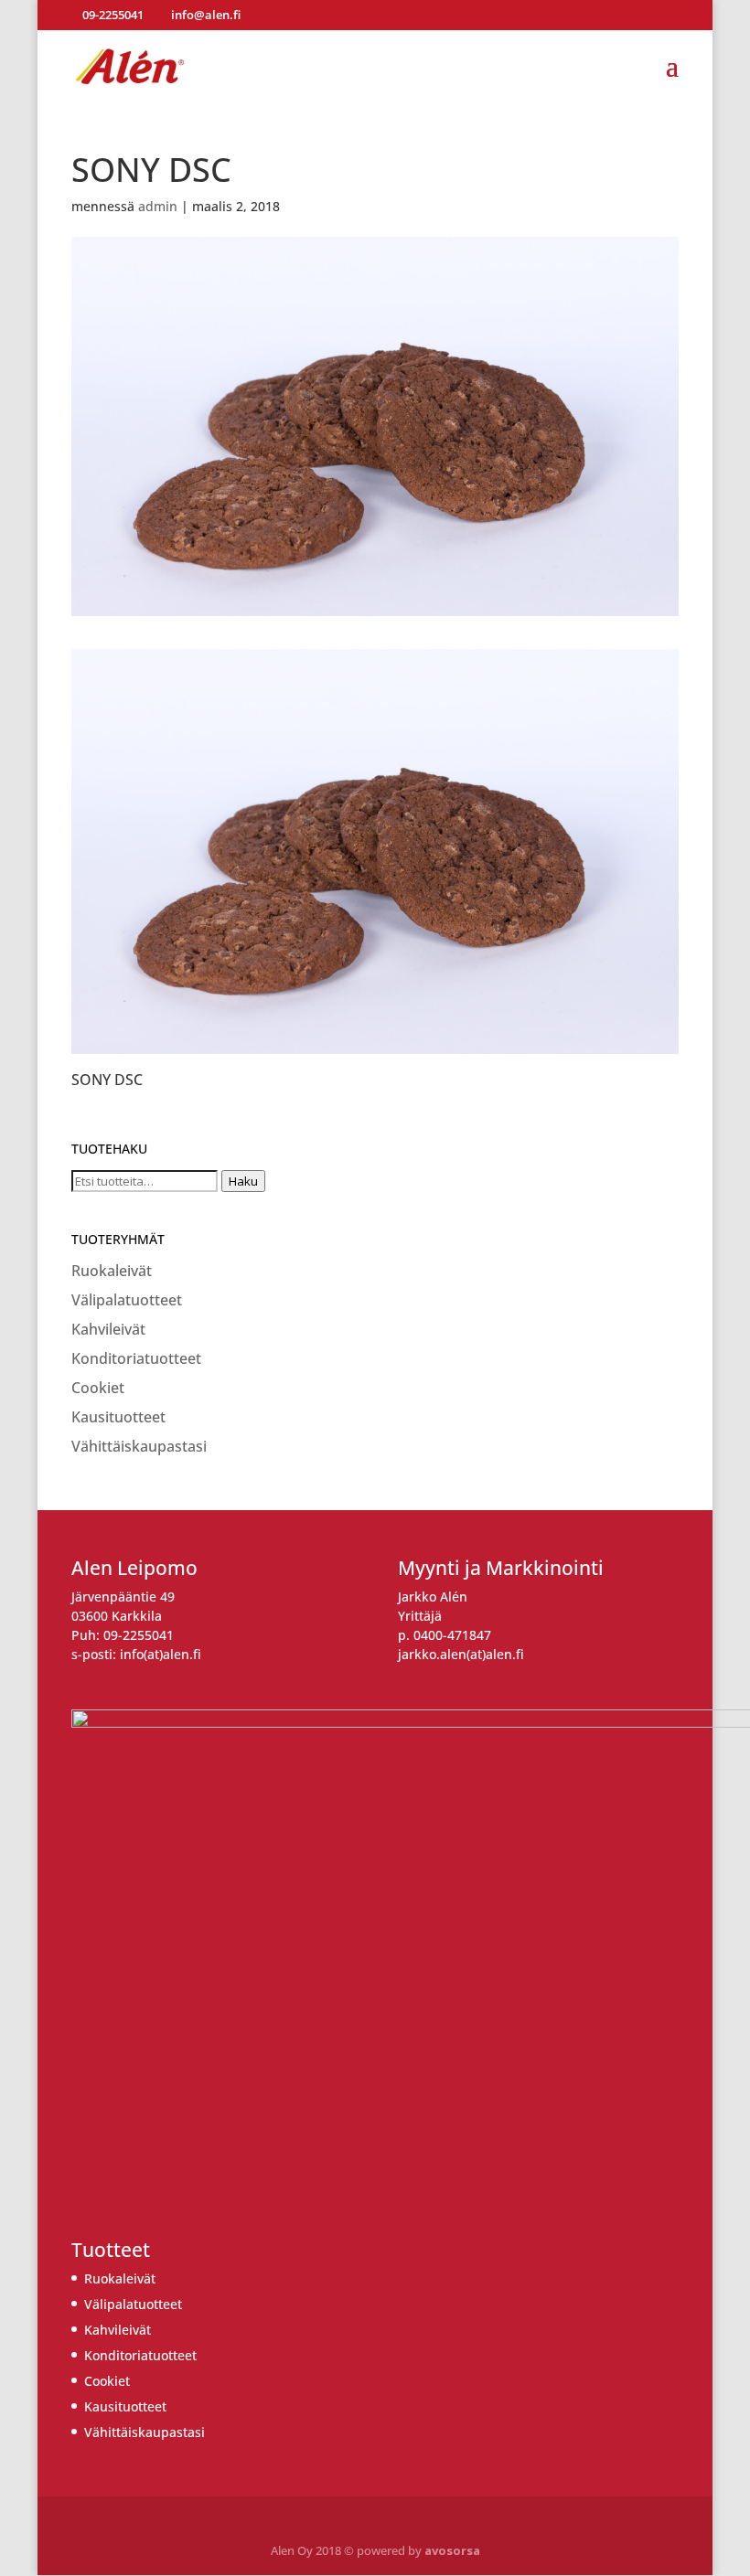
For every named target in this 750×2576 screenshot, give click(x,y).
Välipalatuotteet (127, 1300)
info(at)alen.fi (161, 1654)
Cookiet (98, 1388)
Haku (243, 1181)
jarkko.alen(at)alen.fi (461, 1654)
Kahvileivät (108, 1329)
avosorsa (452, 2550)
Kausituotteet (118, 1417)
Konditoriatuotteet (136, 1358)
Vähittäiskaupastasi (139, 1446)
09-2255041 (139, 1635)
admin (158, 206)
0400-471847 (452, 1635)
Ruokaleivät (112, 1271)
